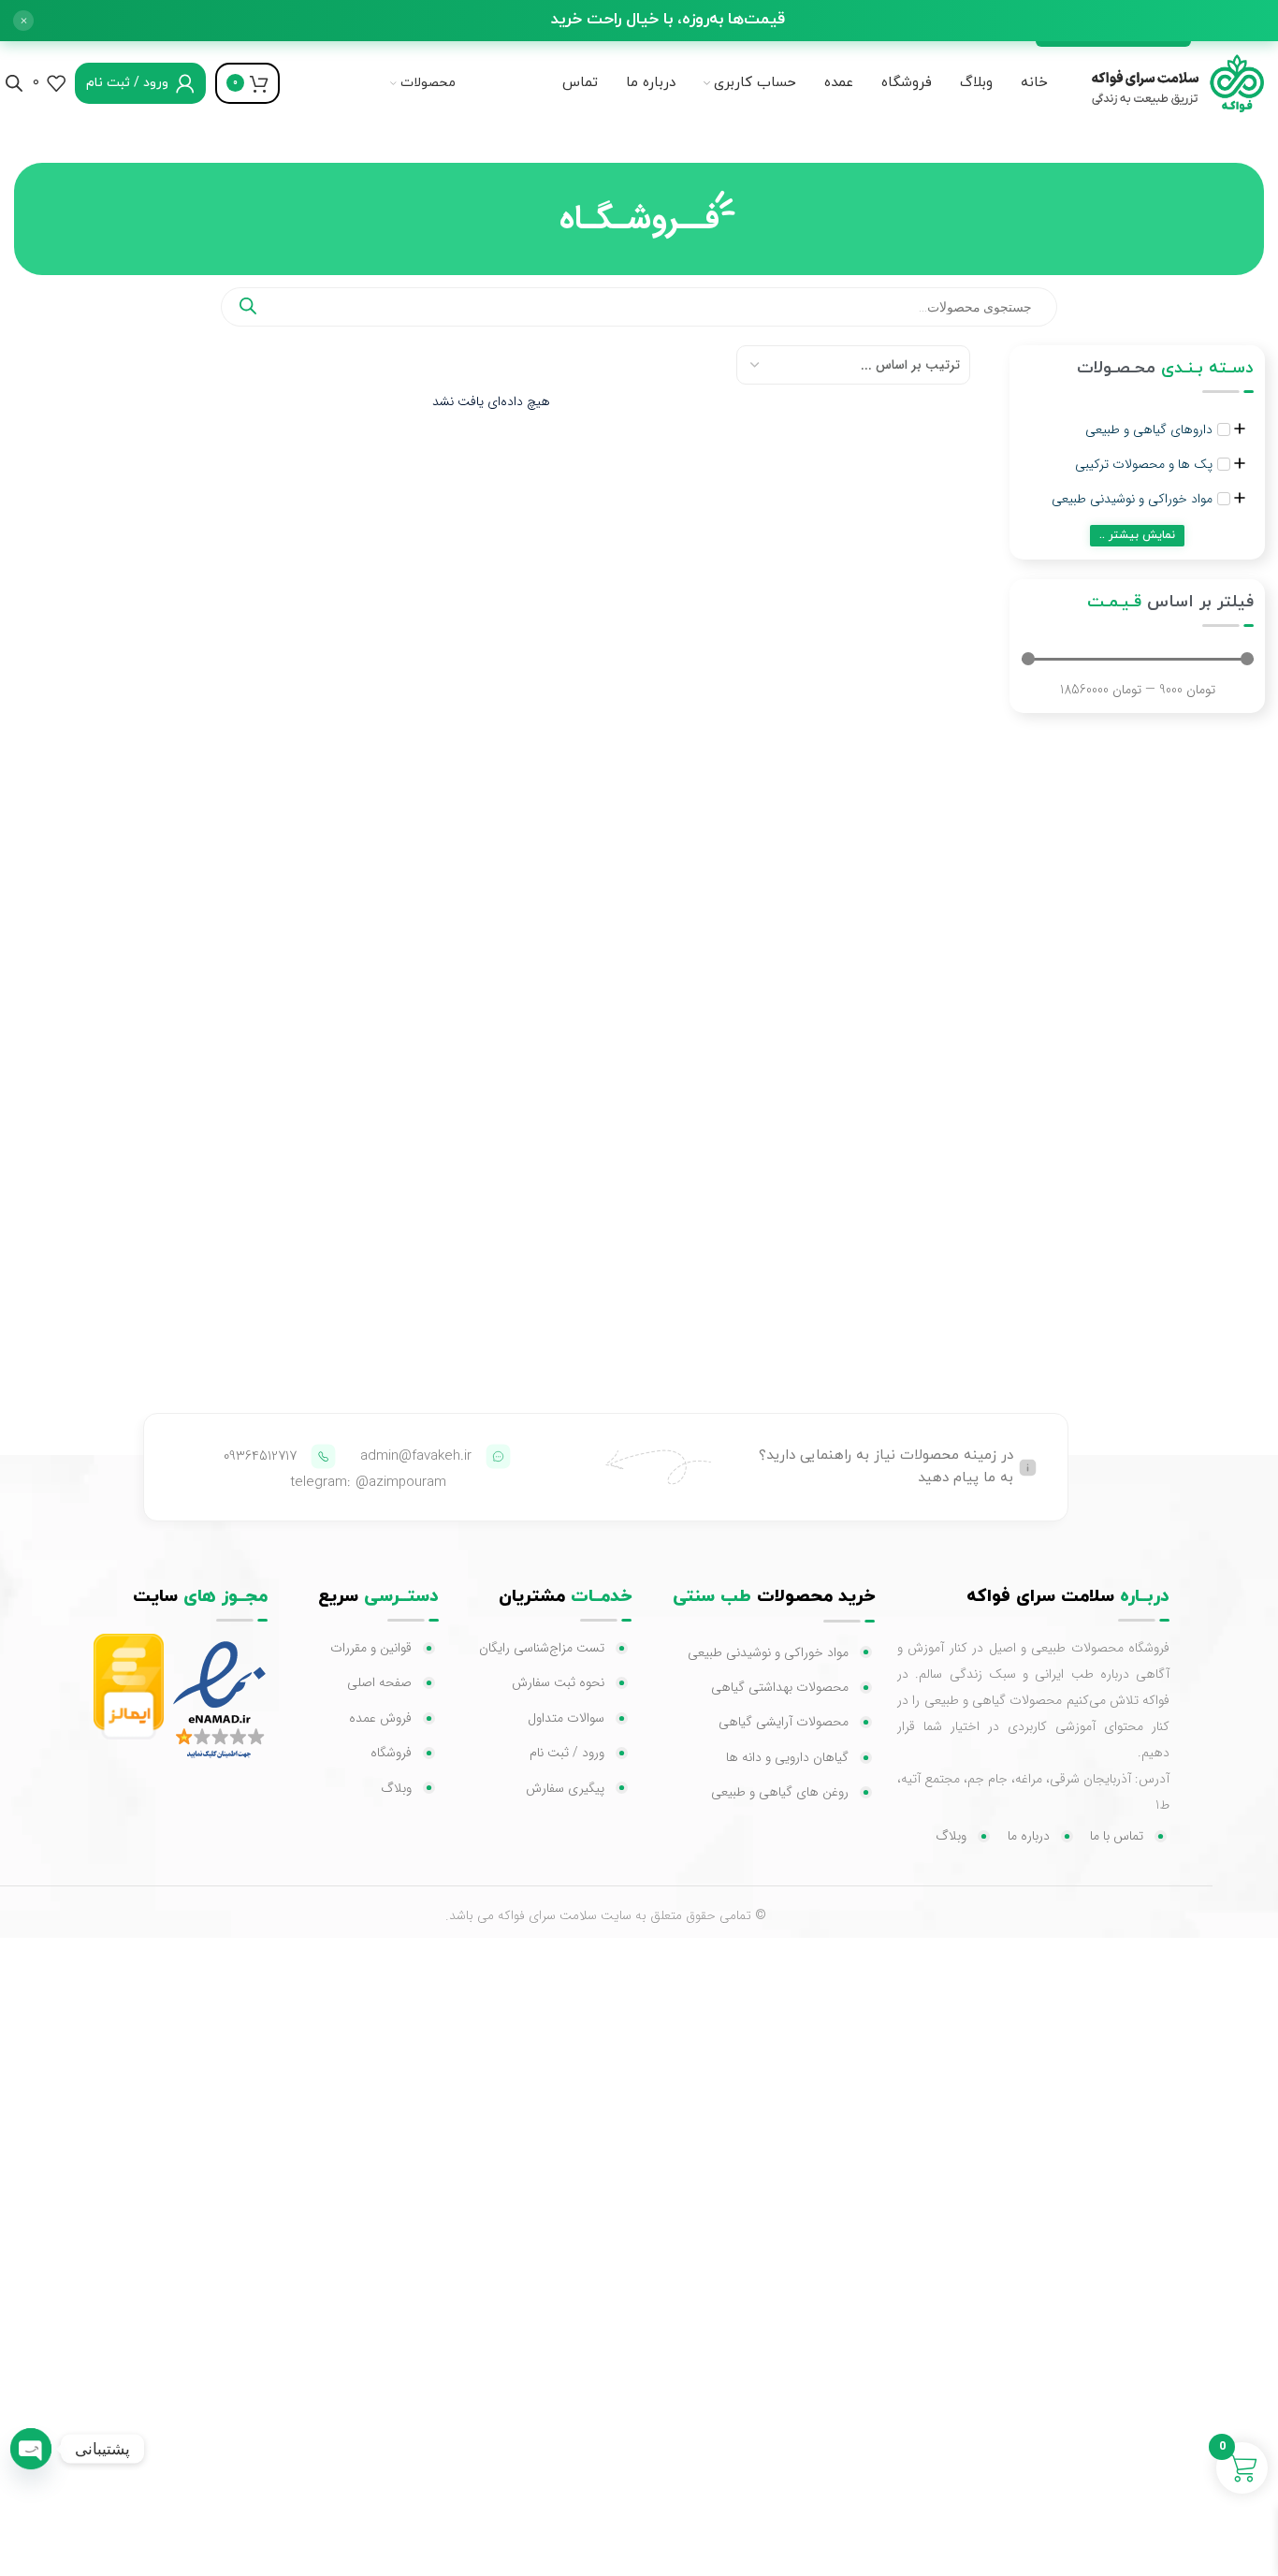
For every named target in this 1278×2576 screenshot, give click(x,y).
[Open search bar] (14, 83)
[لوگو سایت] (1170, 82)
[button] (23, 21)
